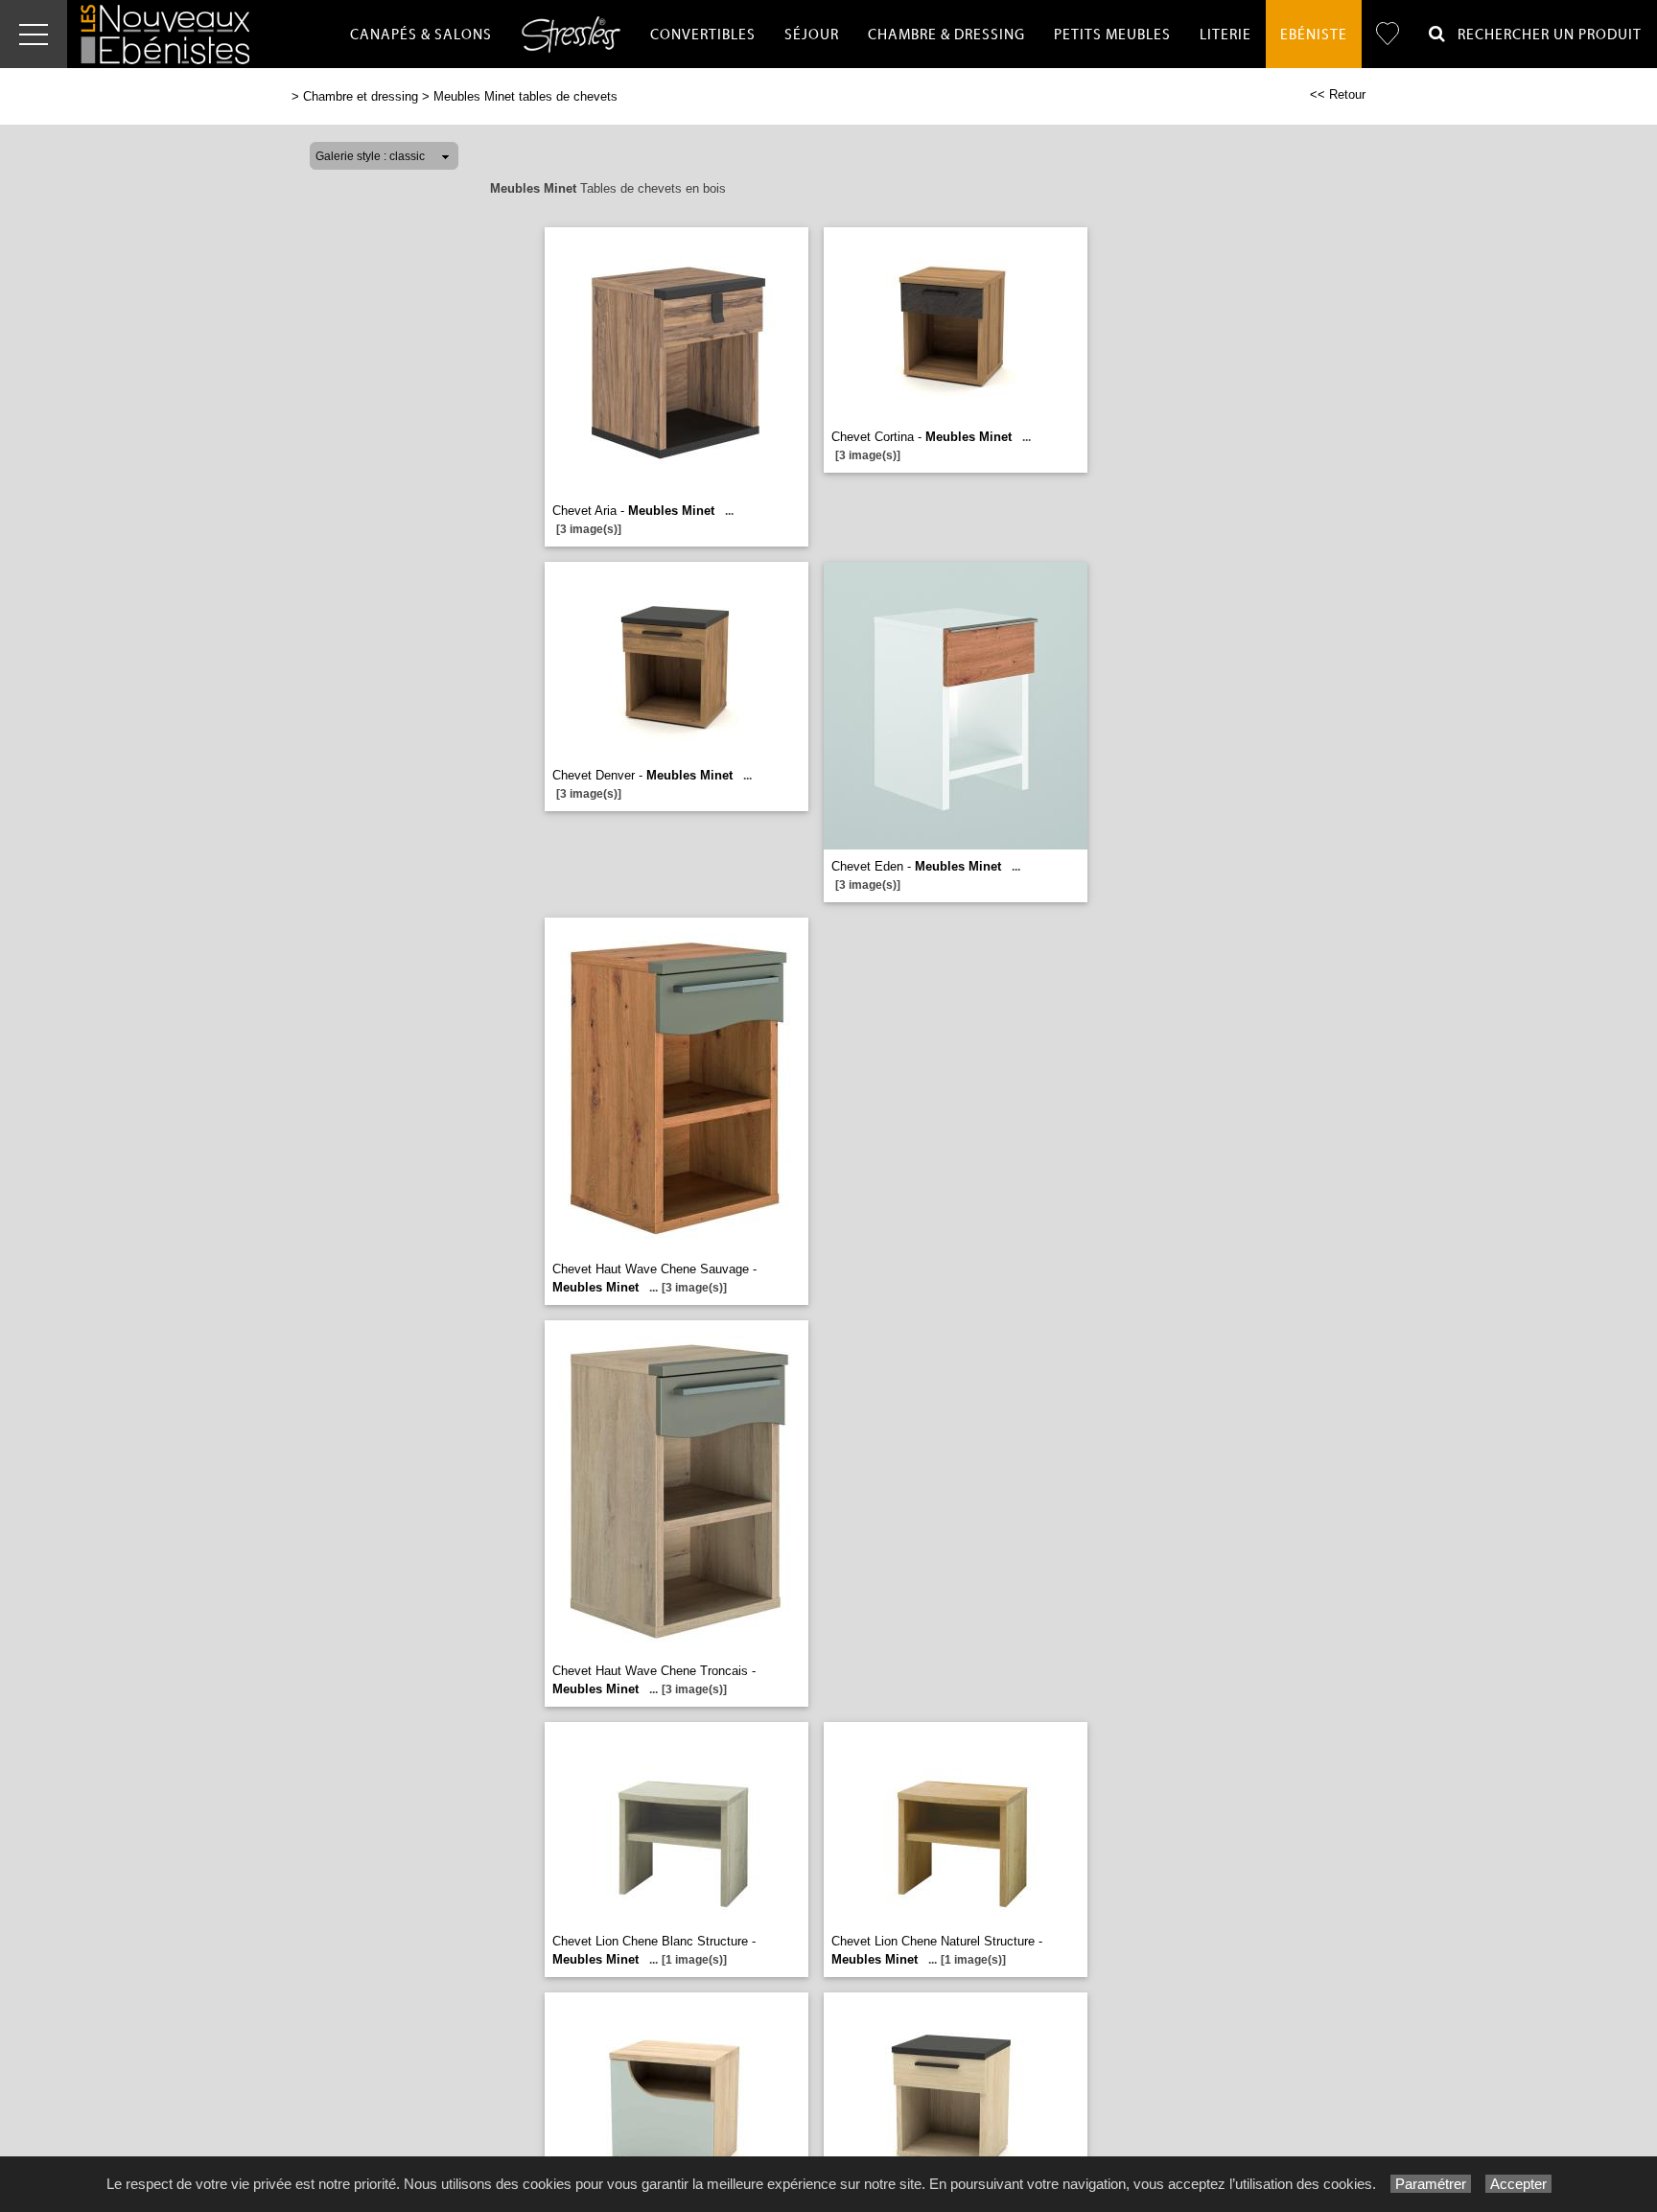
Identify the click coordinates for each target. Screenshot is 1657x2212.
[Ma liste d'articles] (1388, 34)
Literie (1225, 35)
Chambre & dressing (946, 35)
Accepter (1518, 2184)
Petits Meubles (1112, 35)
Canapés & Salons (421, 35)
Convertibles (703, 35)
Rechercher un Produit (1544, 35)
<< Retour (1338, 94)
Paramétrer (1431, 2184)
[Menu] (34, 34)
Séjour (812, 35)
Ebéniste (1314, 35)
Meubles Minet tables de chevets (525, 96)
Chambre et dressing (361, 96)
